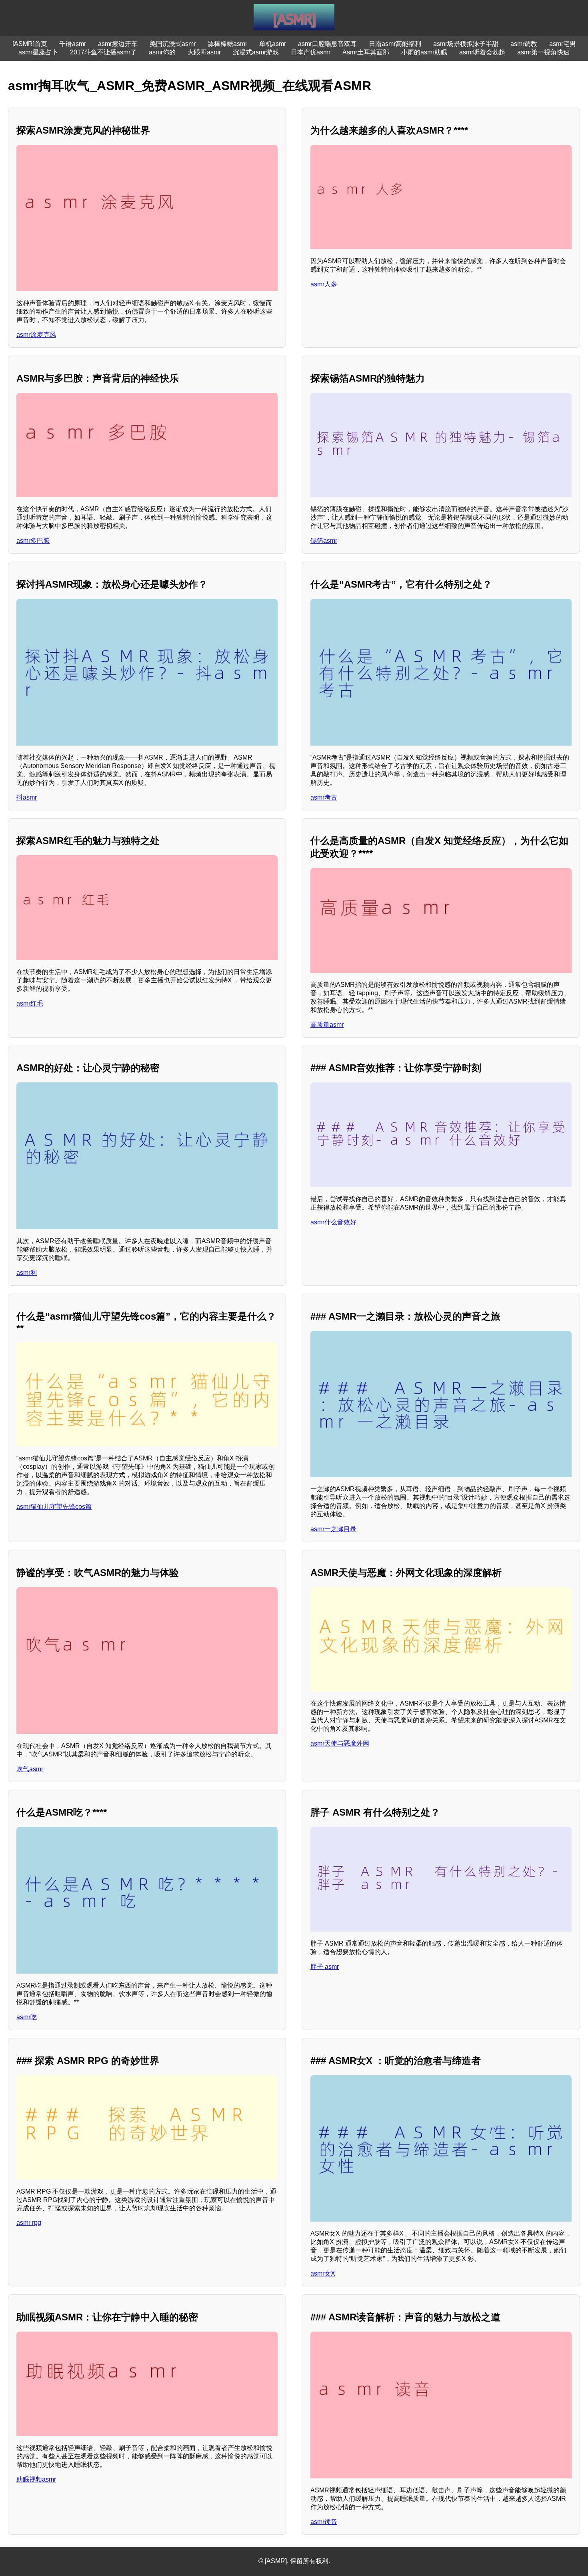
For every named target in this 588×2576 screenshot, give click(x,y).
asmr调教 (524, 44)
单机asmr (273, 44)
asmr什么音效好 (333, 1222)
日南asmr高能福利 (395, 44)
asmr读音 (324, 2522)
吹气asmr (30, 1769)
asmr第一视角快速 (543, 52)
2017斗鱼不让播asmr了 (103, 52)
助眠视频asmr (36, 2479)
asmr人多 (324, 284)
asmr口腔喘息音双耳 (327, 44)
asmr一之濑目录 (333, 1529)
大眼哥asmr (204, 52)
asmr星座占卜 (38, 52)
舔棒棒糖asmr (227, 44)
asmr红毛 (30, 1003)
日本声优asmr (311, 52)
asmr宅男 (563, 44)
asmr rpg (29, 2223)
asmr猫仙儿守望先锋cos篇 (54, 1507)
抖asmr (27, 797)
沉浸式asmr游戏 (256, 52)
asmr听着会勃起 (482, 52)
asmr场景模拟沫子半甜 (466, 44)
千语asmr (73, 44)
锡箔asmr (324, 541)
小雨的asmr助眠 (424, 52)
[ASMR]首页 (30, 44)
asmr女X (323, 2273)
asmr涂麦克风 (36, 335)
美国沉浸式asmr (173, 44)
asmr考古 (324, 797)
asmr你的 (162, 52)
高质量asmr (327, 1025)
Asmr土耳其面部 (366, 52)
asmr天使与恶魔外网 (340, 1743)
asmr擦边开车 (118, 44)
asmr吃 (27, 2017)
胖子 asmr (325, 1967)
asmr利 (27, 1273)
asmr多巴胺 (33, 541)
